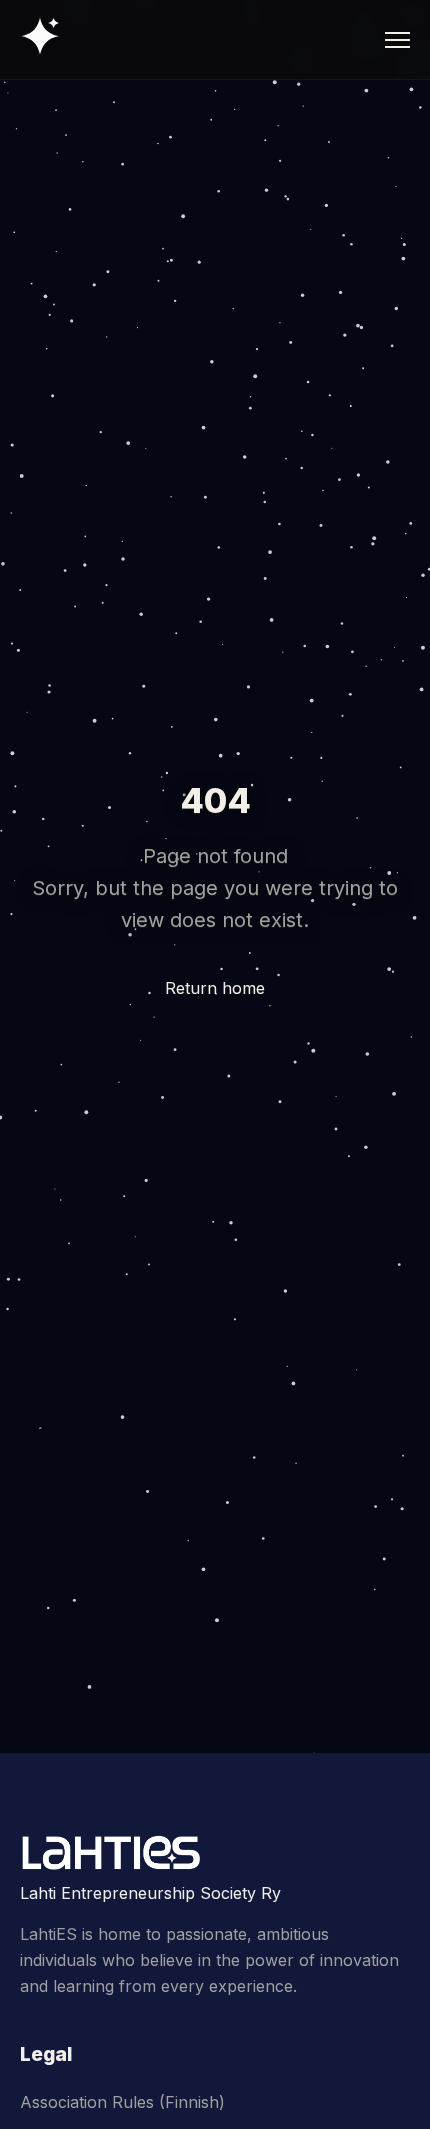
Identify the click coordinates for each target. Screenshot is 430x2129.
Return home (215, 988)
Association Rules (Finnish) (122, 2102)
